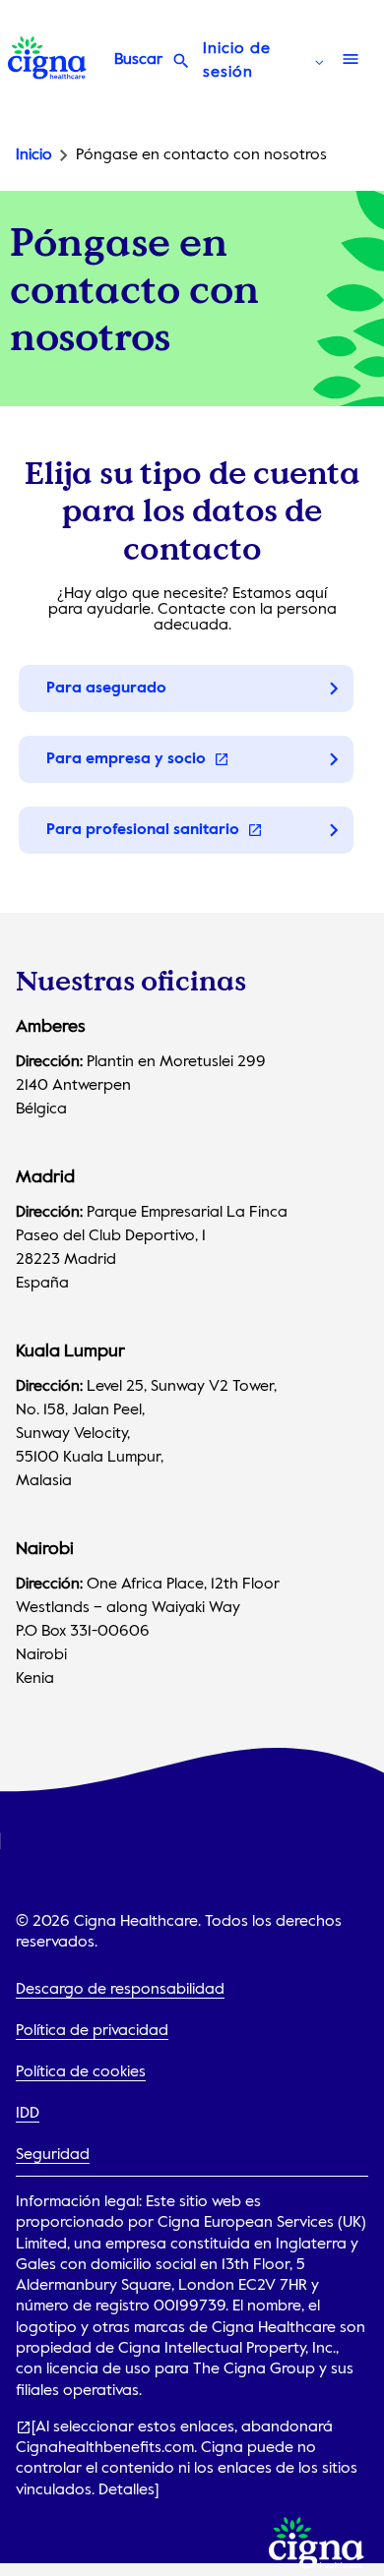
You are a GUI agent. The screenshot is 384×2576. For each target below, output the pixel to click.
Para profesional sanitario (145, 830)
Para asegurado (106, 689)
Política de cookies (81, 2072)
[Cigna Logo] (47, 74)
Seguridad (53, 2155)
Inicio (34, 155)
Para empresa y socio (128, 759)
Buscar (138, 60)
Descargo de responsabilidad (120, 1990)
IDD (28, 2114)
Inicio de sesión (237, 61)
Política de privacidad (92, 2031)
